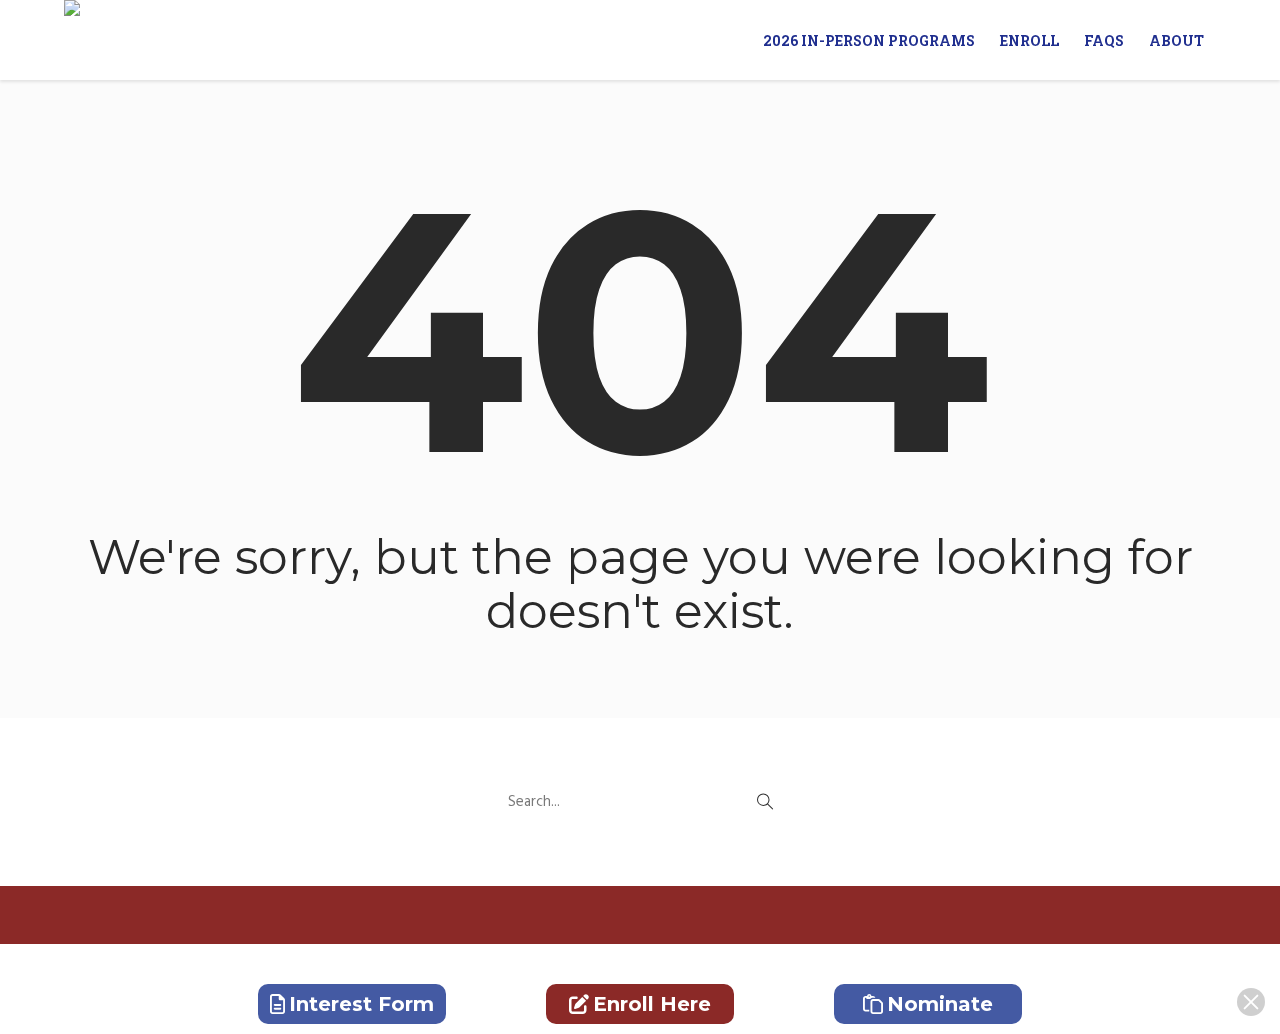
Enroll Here (652, 1004)
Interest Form (361, 1004)
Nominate (940, 1004)
